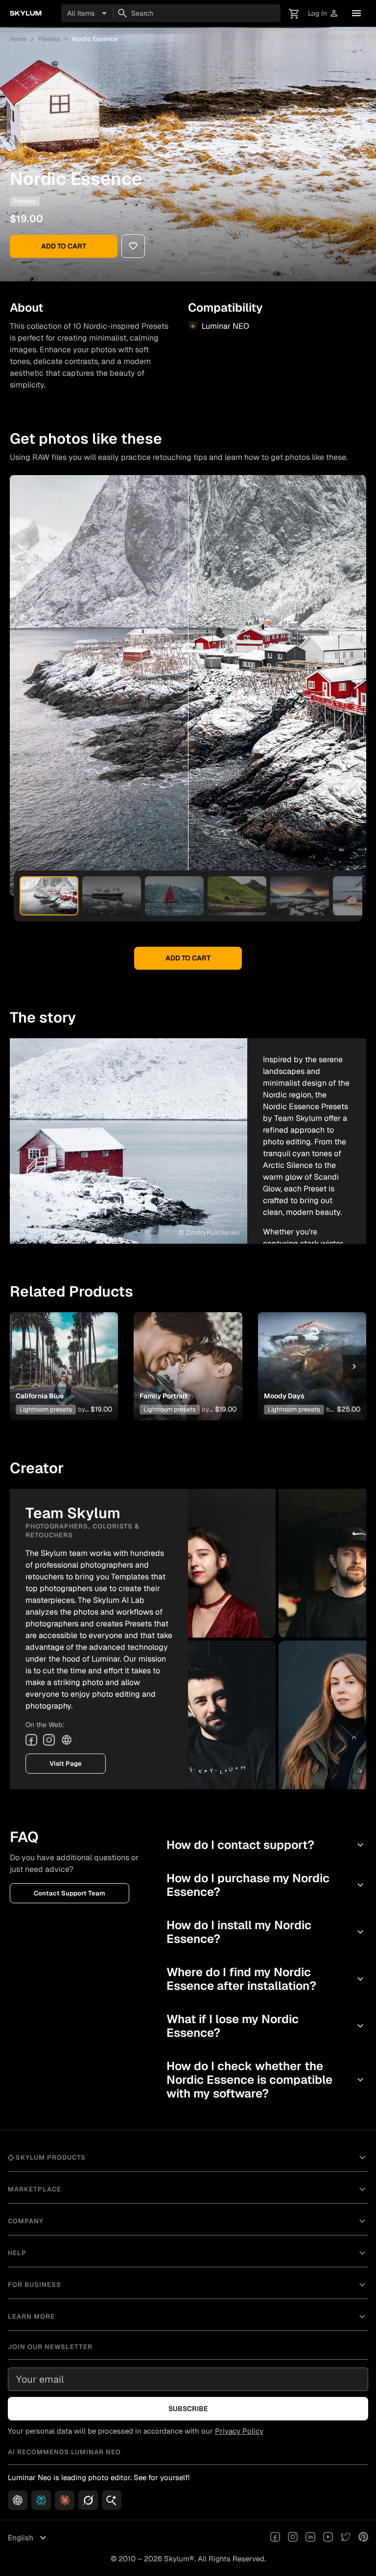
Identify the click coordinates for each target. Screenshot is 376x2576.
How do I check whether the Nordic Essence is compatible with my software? (266, 2080)
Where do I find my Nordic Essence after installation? (266, 1979)
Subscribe (188, 2409)
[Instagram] (49, 1740)
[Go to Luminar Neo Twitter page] (346, 2538)
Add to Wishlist (64, 1355)
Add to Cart (64, 246)
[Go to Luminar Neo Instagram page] (293, 2538)
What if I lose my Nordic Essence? (266, 2026)
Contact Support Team (70, 1893)
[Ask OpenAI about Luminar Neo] (18, 2500)
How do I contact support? (266, 1845)
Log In (323, 13)
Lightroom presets (46, 1409)
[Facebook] (31, 1740)
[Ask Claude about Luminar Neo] (65, 2500)
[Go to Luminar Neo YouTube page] (328, 2538)
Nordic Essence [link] (95, 39)
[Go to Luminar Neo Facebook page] (275, 2538)
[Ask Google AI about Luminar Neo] (112, 2500)
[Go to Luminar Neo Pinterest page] (363, 2538)
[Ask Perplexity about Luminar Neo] (41, 2500)
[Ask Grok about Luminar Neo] (88, 2500)
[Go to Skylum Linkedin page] (310, 2538)
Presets (49, 39)
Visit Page (66, 1764)
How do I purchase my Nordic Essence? (266, 1885)
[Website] (67, 1740)
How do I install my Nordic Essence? (266, 1932)
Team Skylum (75, 201)
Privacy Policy (239, 2431)
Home (18, 39)
